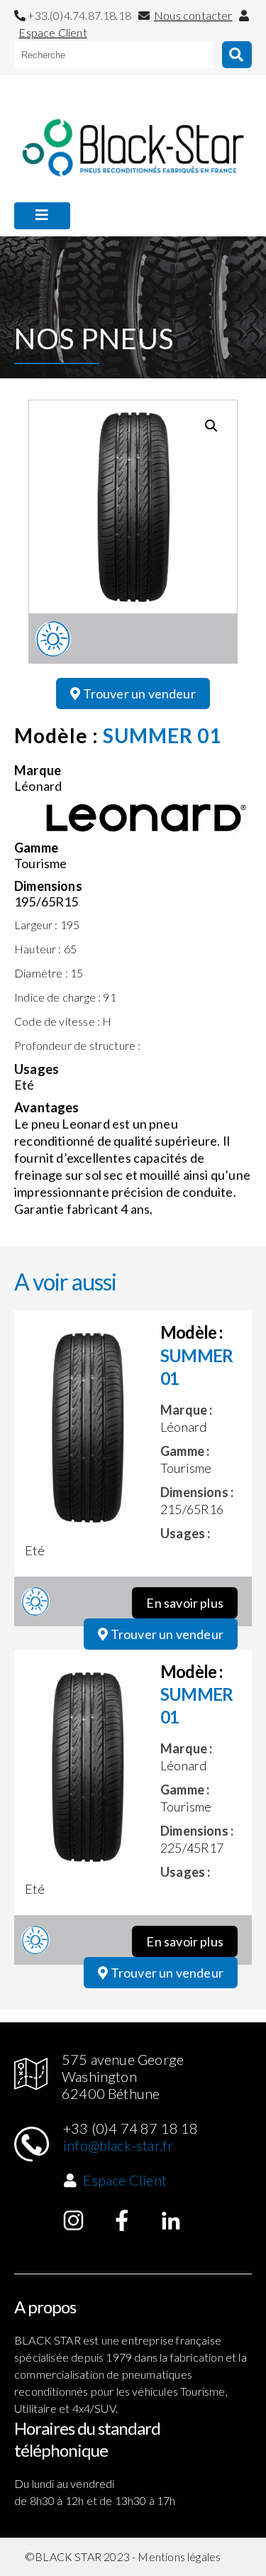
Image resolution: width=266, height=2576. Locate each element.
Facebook (122, 2220)
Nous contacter (193, 15)
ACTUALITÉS (52, 249)
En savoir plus (185, 1603)
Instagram (74, 2220)
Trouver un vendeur (138, 694)
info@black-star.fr (118, 2145)
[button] (211, 426)
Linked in (171, 2220)
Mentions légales (179, 2556)
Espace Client (52, 32)
